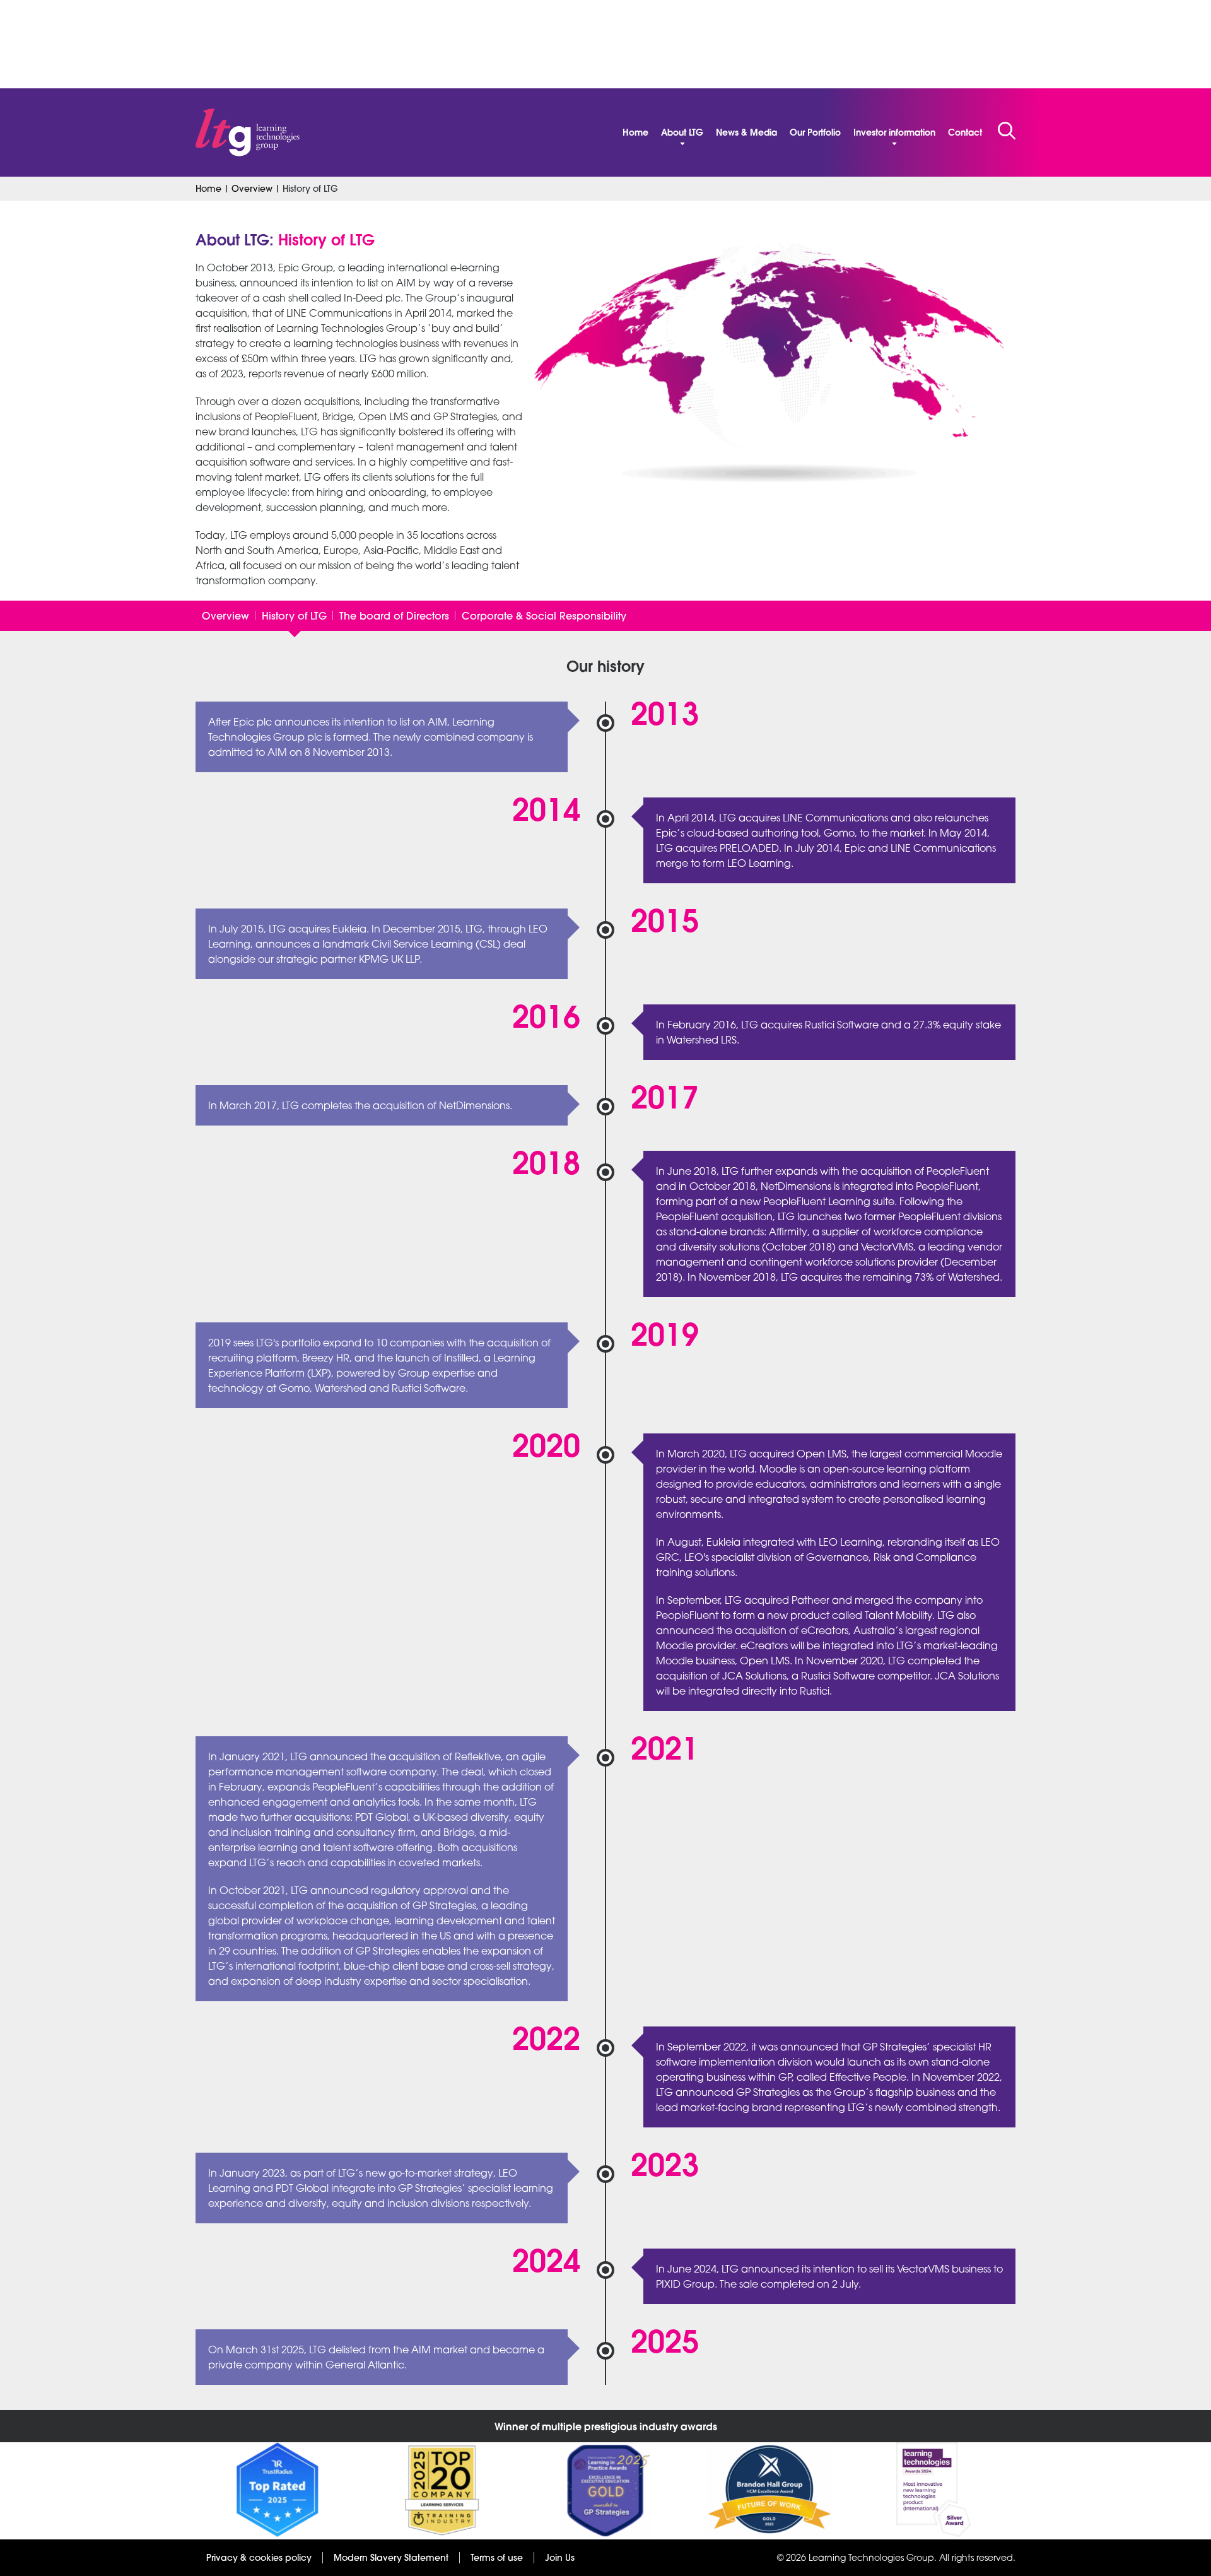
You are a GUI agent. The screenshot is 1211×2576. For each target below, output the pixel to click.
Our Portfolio (815, 132)
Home (635, 132)
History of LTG (294, 616)
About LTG (682, 132)
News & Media (746, 132)
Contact (965, 132)
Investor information (894, 132)
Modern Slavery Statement (391, 2558)
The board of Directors (394, 616)
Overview (252, 189)
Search (1007, 131)
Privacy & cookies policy (259, 2558)
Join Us (560, 2558)
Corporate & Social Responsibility (544, 616)
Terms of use (497, 2558)
